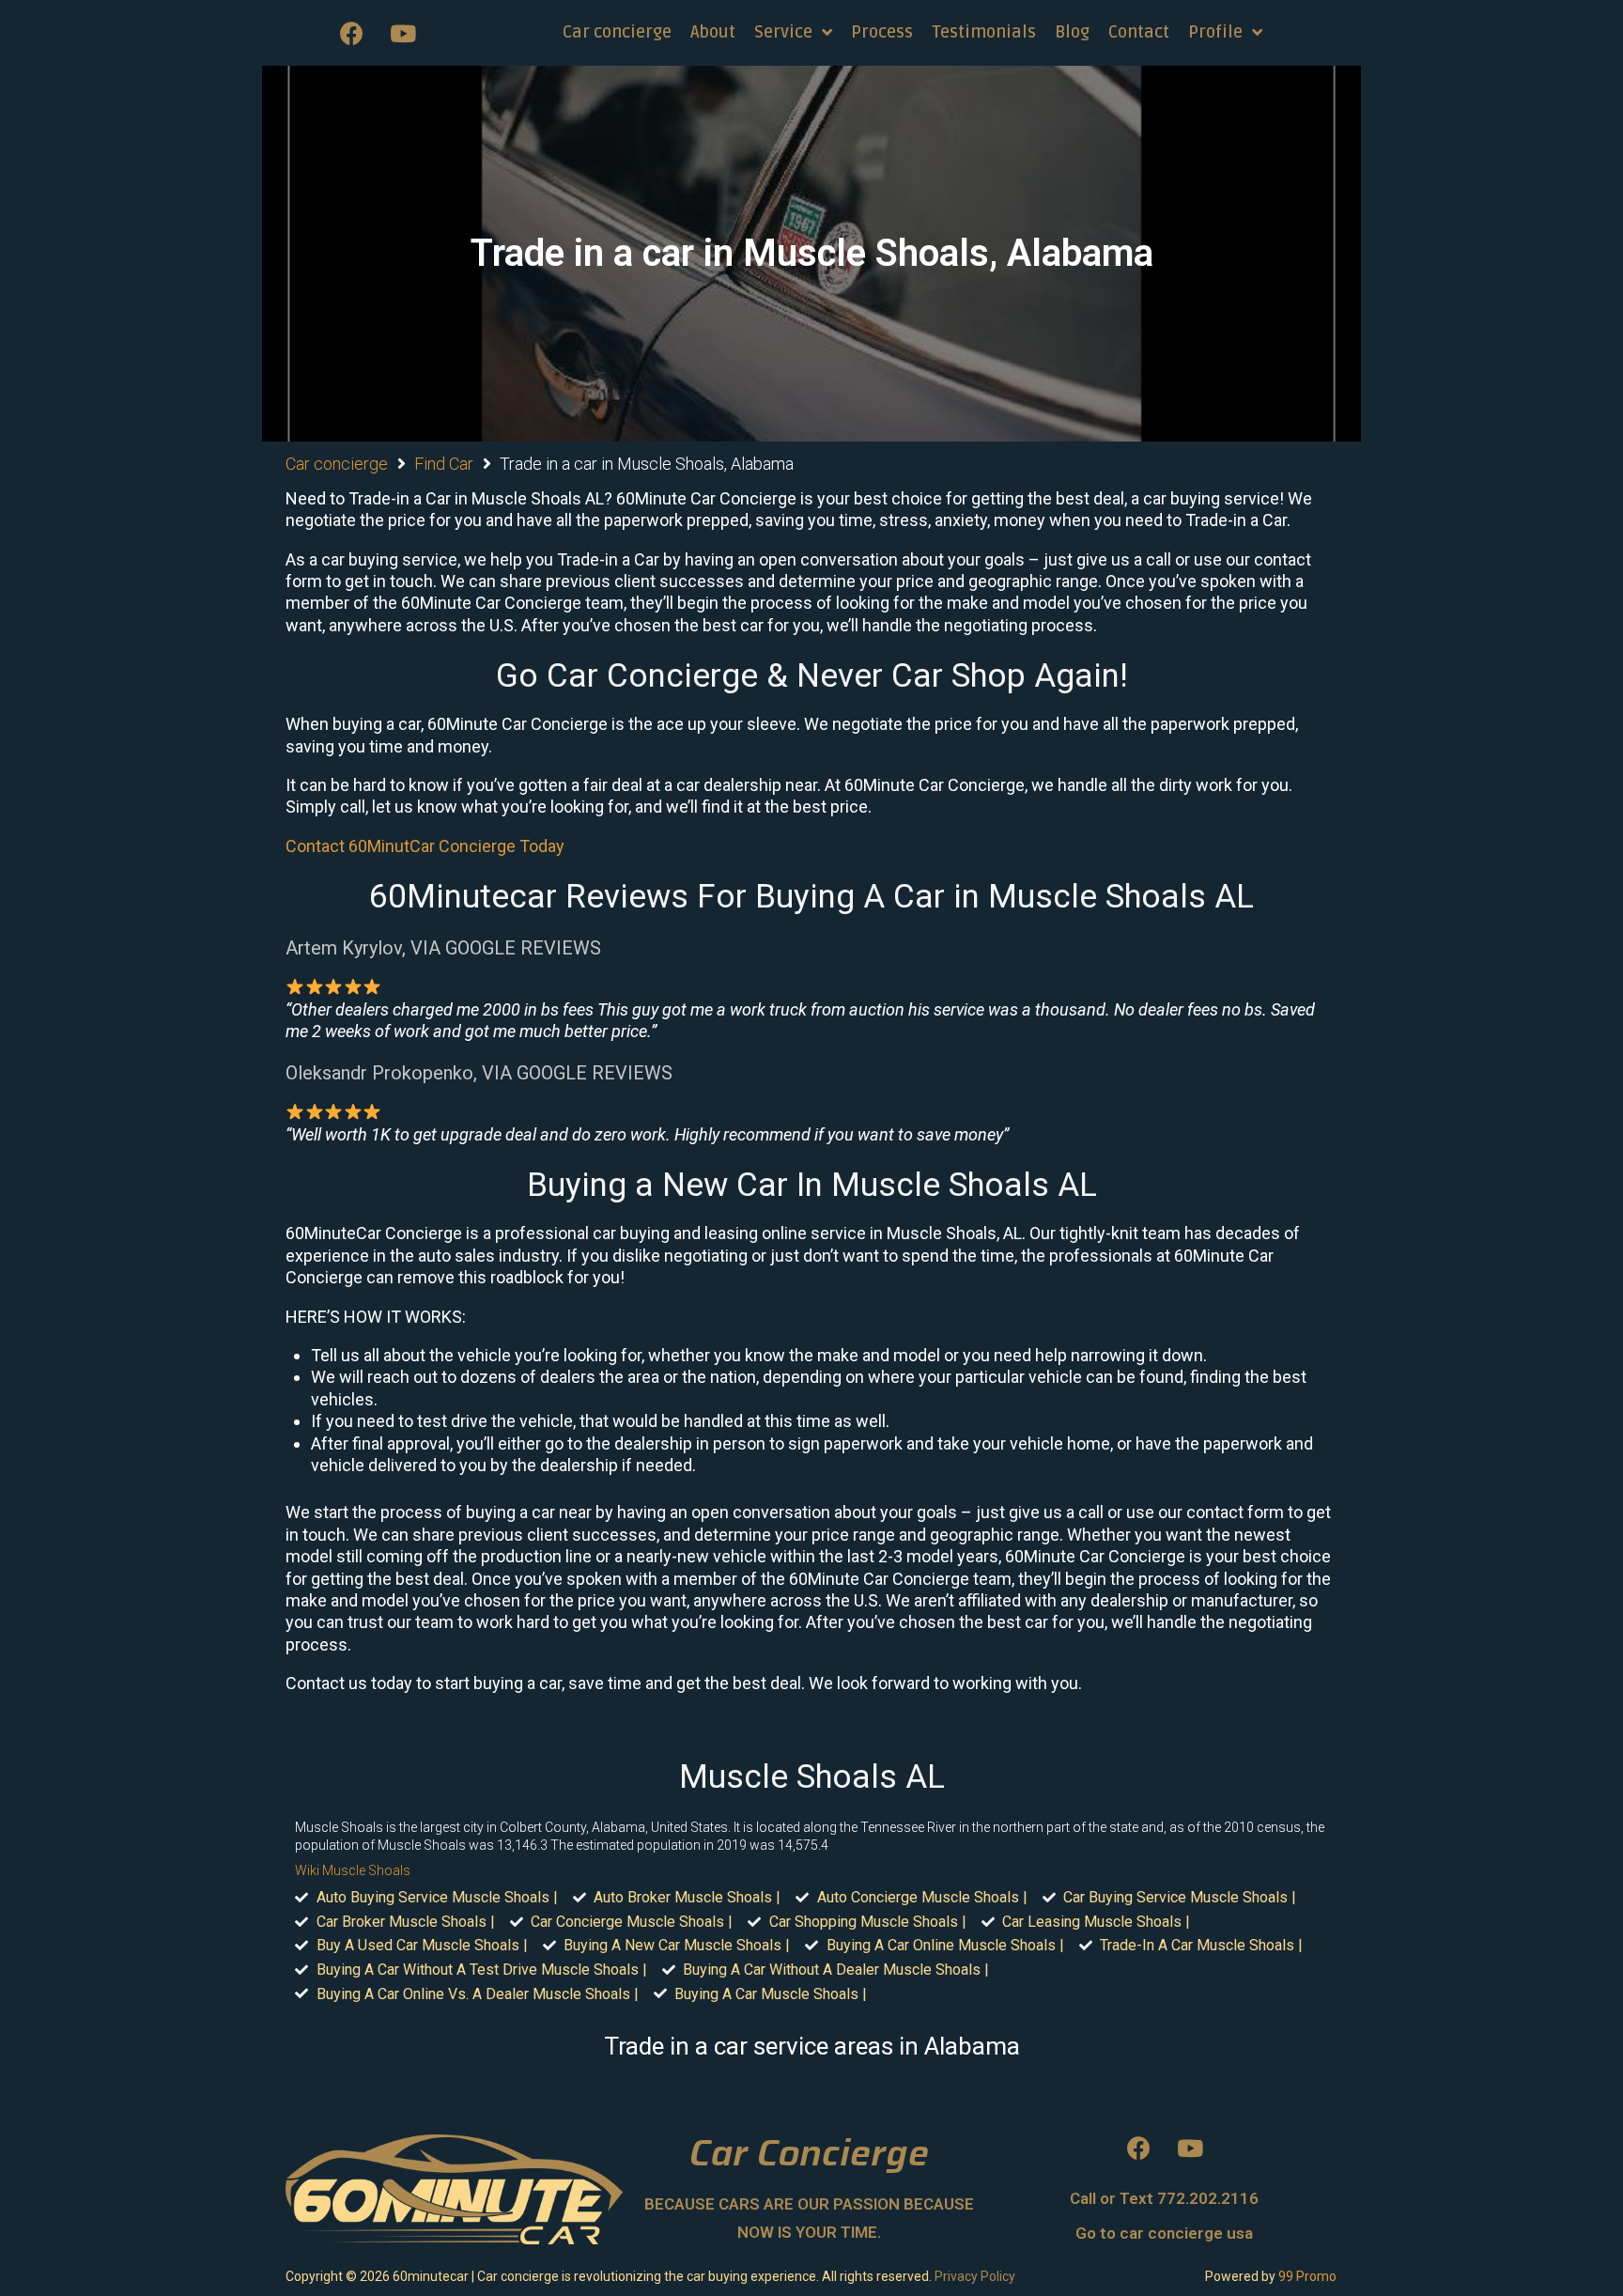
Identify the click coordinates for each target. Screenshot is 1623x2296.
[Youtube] (403, 33)
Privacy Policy (975, 2276)
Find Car (444, 464)
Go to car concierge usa (1164, 2233)
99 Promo (1307, 2276)
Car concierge (337, 464)
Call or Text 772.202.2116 (1164, 2198)
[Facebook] (351, 33)
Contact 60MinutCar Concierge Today (425, 846)
